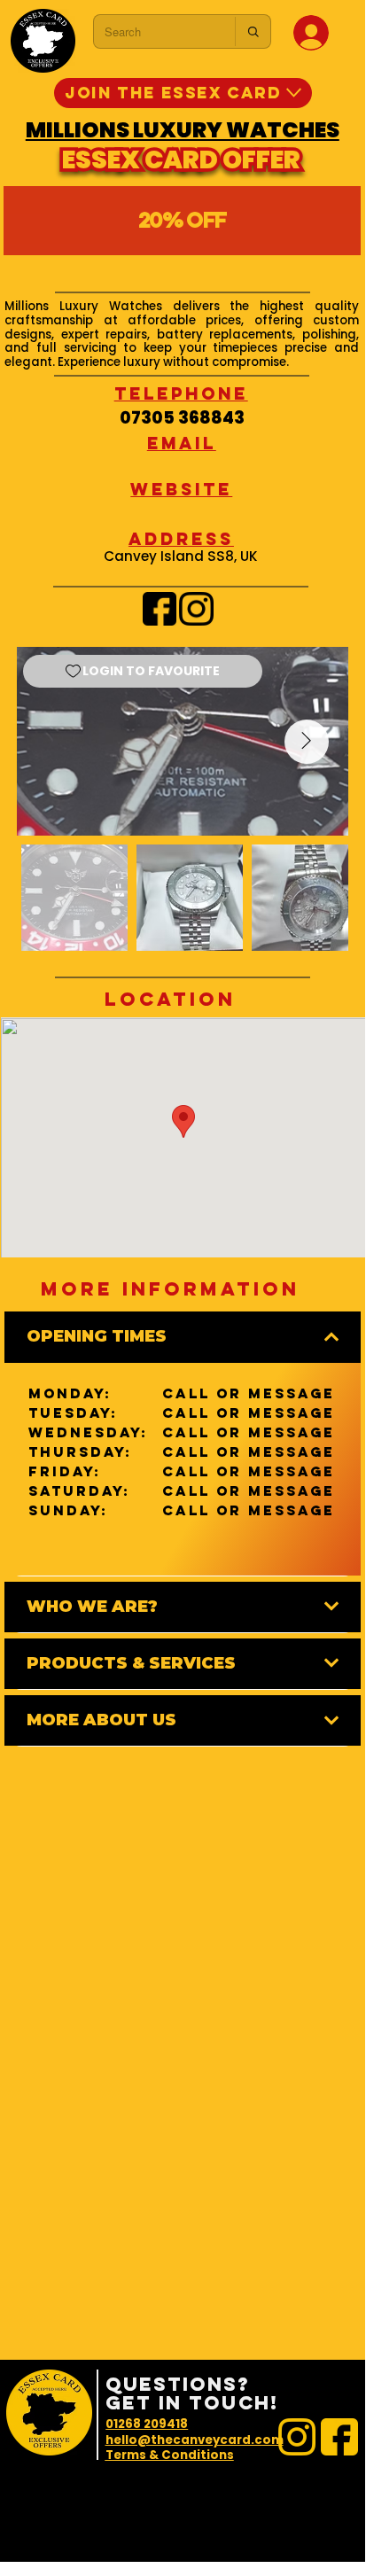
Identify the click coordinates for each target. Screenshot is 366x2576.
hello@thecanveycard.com (195, 2440)
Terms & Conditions (170, 2455)
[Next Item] (307, 742)
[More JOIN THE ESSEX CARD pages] (294, 93)
